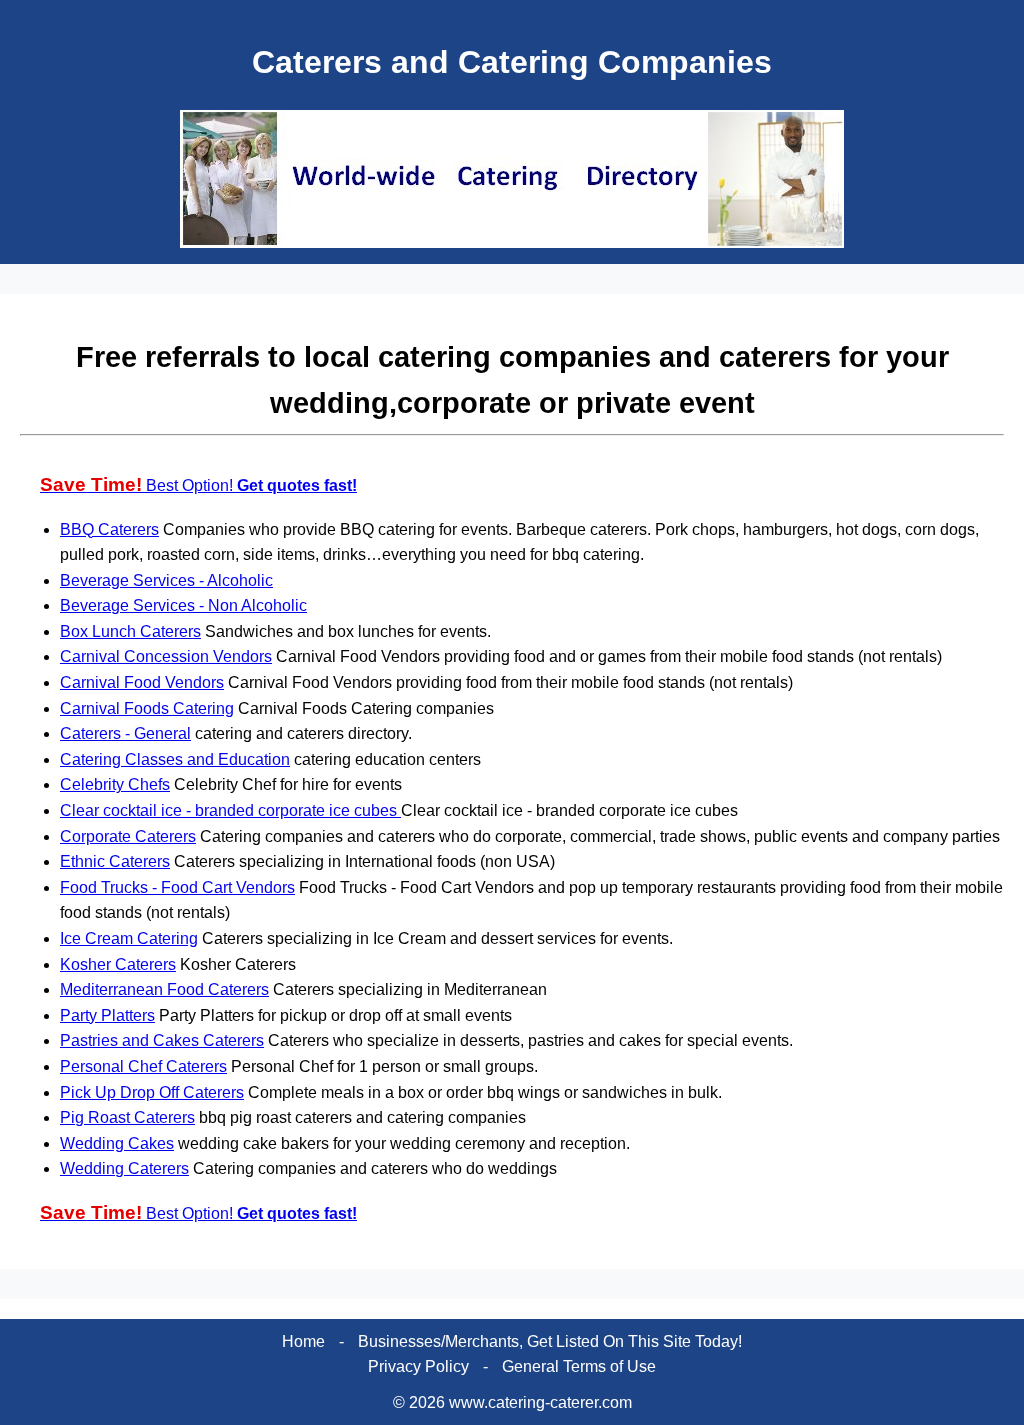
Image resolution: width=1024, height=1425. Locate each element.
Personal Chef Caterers (143, 1066)
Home (303, 1341)
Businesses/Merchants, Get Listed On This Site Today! (550, 1341)
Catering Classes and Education (175, 759)
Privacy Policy (418, 1366)
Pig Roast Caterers (127, 1117)
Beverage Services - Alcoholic (166, 580)
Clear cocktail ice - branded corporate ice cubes (230, 810)
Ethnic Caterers (115, 861)
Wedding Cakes (117, 1143)
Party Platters (107, 1015)
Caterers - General (125, 733)
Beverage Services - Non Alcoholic (183, 605)
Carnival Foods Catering (147, 708)
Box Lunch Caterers (130, 631)
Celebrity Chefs (115, 784)
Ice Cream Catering (129, 938)
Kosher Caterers (118, 964)
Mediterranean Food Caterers (164, 989)
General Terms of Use (579, 1366)
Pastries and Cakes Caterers (162, 1040)
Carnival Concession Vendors (166, 656)
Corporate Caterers (128, 836)
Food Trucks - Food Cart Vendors (177, 887)
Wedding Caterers (124, 1168)
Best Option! (198, 485)
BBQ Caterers (109, 529)
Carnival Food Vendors (142, 682)
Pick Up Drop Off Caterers (152, 1092)
